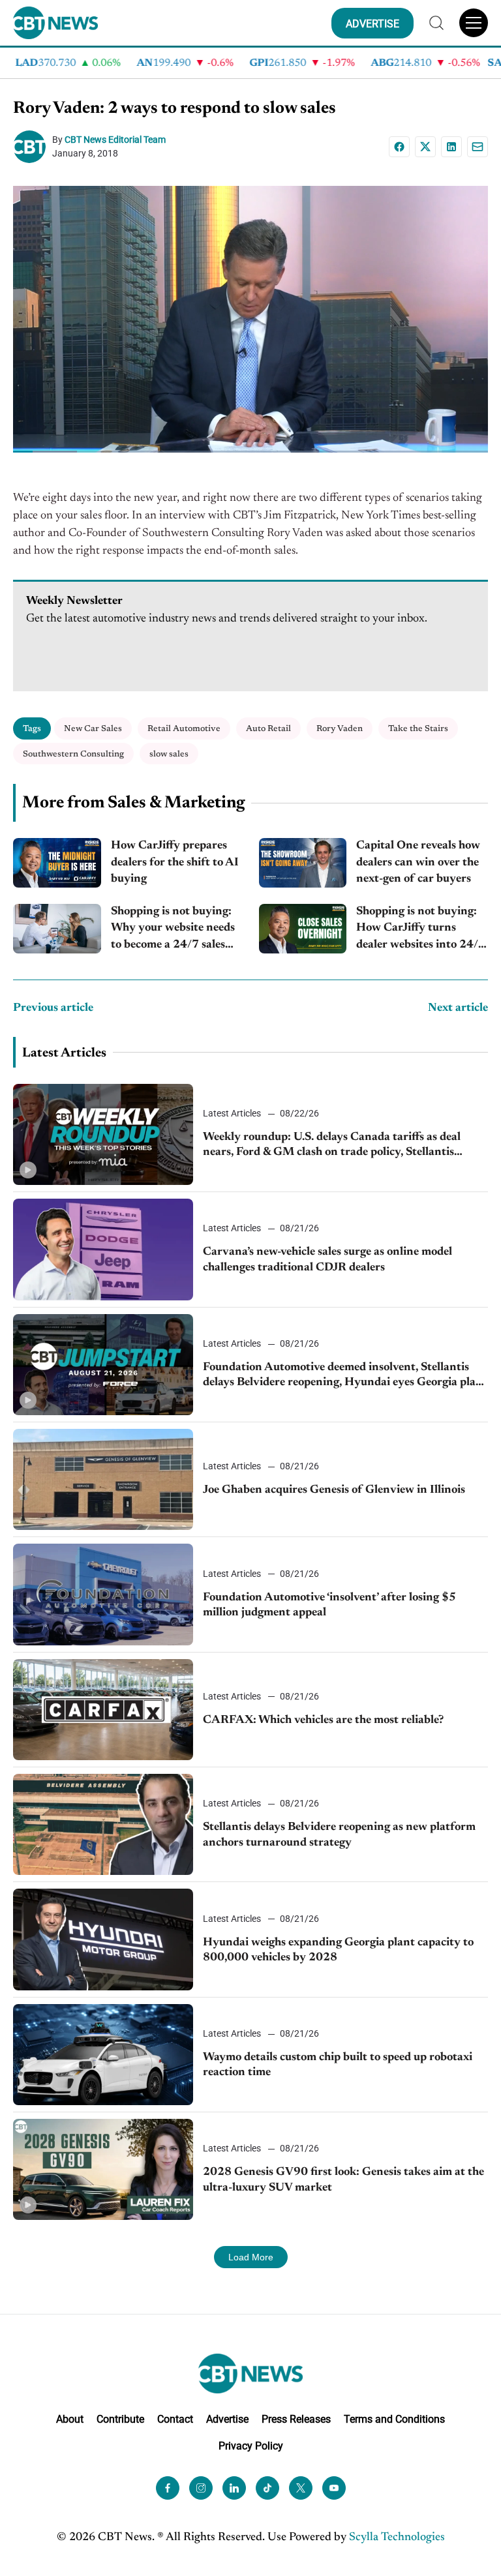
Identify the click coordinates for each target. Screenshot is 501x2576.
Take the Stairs (418, 729)
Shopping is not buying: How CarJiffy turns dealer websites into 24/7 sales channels (421, 930)
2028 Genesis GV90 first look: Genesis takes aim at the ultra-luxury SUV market (343, 2180)
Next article (458, 1008)
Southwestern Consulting (73, 754)
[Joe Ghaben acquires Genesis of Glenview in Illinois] (103, 1479)
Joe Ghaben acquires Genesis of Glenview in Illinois (334, 1490)
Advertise (227, 2419)
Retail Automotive (184, 729)
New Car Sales (93, 729)
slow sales (169, 754)
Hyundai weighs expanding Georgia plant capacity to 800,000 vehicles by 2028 (338, 1950)
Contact (175, 2419)
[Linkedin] (451, 147)
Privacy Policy (251, 2446)
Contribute (120, 2419)
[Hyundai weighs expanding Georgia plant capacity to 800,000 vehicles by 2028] (103, 1939)
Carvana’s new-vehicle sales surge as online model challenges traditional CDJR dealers (327, 1260)
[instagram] (201, 2488)
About (70, 2419)
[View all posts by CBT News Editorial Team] (33, 147)
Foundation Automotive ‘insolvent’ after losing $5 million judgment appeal (329, 1605)
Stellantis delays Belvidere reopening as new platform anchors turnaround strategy (339, 1835)
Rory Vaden (340, 729)
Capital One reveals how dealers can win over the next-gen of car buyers (418, 862)
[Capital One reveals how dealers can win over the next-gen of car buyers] (303, 863)
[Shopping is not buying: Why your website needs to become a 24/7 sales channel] (57, 929)
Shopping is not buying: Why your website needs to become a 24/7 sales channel (173, 930)
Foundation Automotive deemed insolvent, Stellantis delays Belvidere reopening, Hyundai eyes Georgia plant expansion (345, 1376)
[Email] (478, 147)
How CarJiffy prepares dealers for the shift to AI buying (175, 862)
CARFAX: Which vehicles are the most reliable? (323, 1720)
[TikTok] (267, 2488)
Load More (251, 2257)
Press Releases (296, 2419)
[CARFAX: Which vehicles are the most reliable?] (103, 1710)
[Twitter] (301, 2488)
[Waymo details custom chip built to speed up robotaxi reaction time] (103, 2055)
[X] (425, 147)
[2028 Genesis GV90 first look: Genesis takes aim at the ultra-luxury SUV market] (103, 2169)
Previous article (53, 1008)
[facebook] (168, 2488)
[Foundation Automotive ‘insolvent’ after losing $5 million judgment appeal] (103, 1594)
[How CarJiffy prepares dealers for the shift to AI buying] (57, 863)
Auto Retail (268, 729)
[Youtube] (334, 2488)
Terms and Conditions (394, 2419)
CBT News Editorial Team (115, 140)
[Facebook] (399, 147)
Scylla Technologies (397, 2538)
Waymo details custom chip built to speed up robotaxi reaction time (338, 2065)
